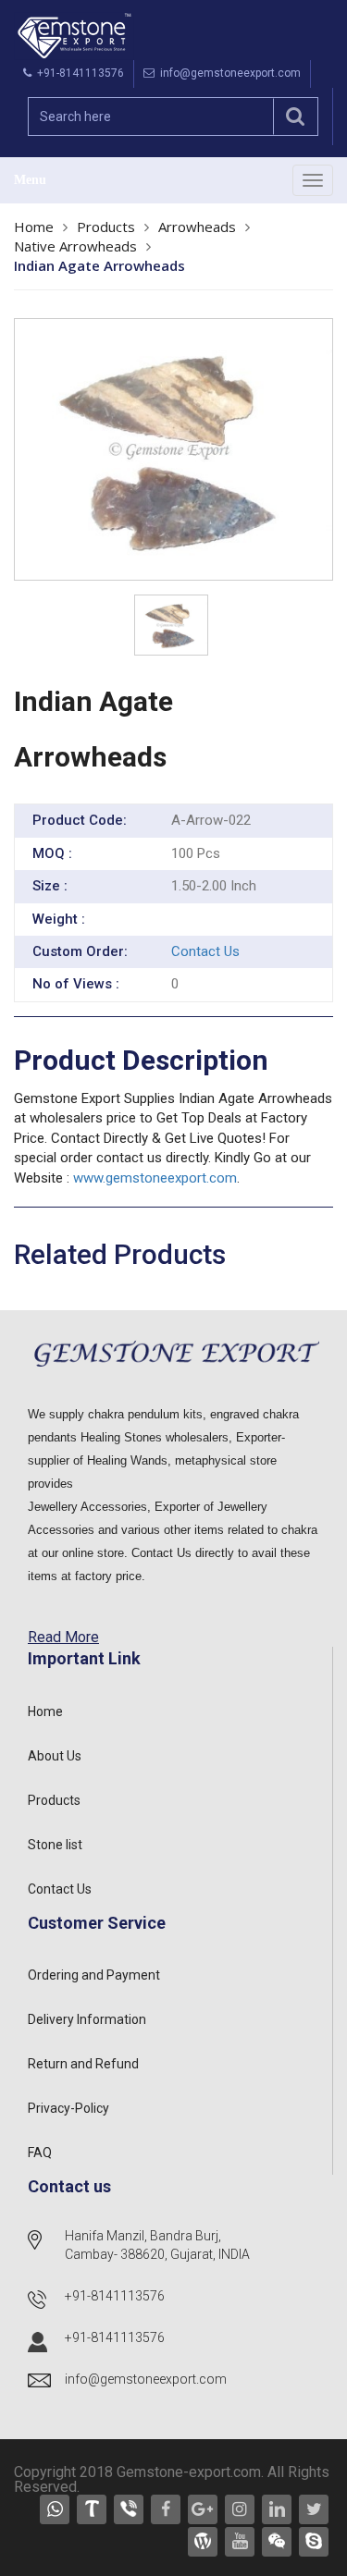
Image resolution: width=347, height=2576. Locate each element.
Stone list (55, 1845)
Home (34, 227)
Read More (63, 1637)
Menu (30, 180)
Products (106, 227)
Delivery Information (87, 2019)
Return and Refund (83, 2064)
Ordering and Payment (94, 1975)
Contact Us (205, 951)
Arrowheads (197, 227)
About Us (55, 1756)
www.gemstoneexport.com (155, 1178)
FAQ (40, 2153)
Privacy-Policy (68, 2108)
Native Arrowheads (75, 246)
